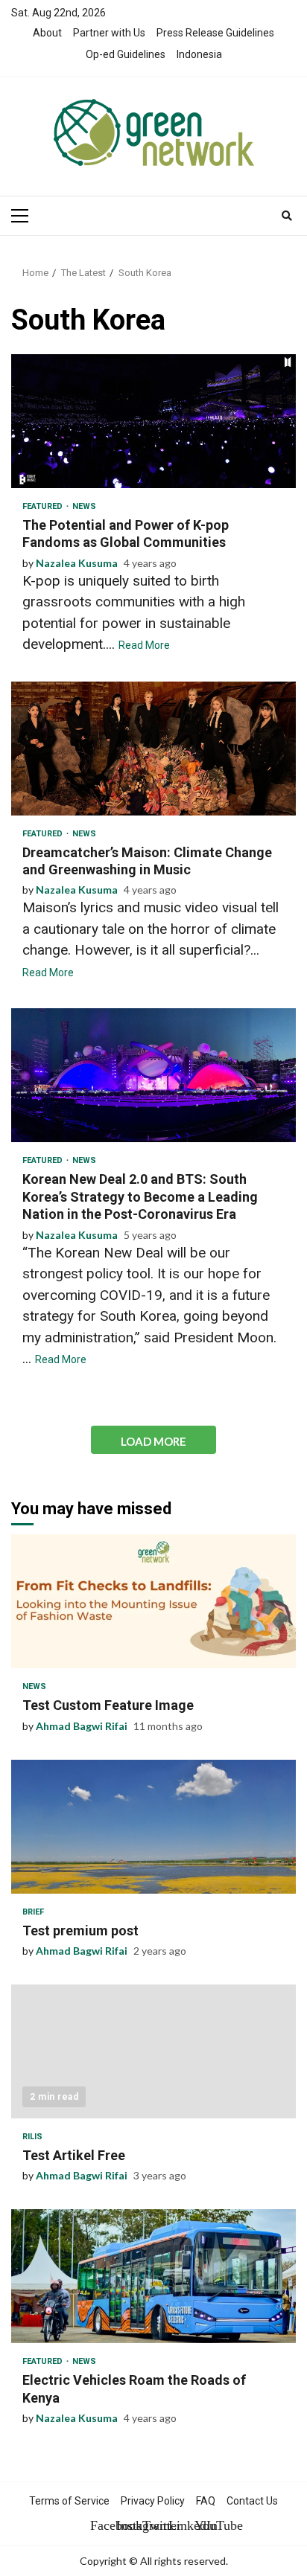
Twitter (153, 2525)
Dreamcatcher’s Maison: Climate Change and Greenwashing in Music (153, 749)
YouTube (206, 2525)
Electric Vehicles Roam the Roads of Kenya (153, 2276)
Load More (153, 1441)
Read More (144, 645)
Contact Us (252, 2501)
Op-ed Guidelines (126, 54)
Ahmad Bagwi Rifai (82, 1726)
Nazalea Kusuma (77, 563)
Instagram (127, 2525)
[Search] (287, 216)
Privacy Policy (153, 2501)
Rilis (32, 2137)
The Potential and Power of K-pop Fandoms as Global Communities (153, 421)
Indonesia (199, 54)
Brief (33, 1912)
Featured (44, 506)
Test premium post (153, 1827)
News (84, 506)
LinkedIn (180, 2525)
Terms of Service (69, 2501)
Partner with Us (109, 33)
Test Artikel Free (153, 2051)
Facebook (101, 2525)
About (47, 33)
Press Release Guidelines (215, 33)
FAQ (206, 2501)
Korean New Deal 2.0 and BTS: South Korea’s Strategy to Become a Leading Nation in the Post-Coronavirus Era (153, 1075)
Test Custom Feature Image (153, 1601)
